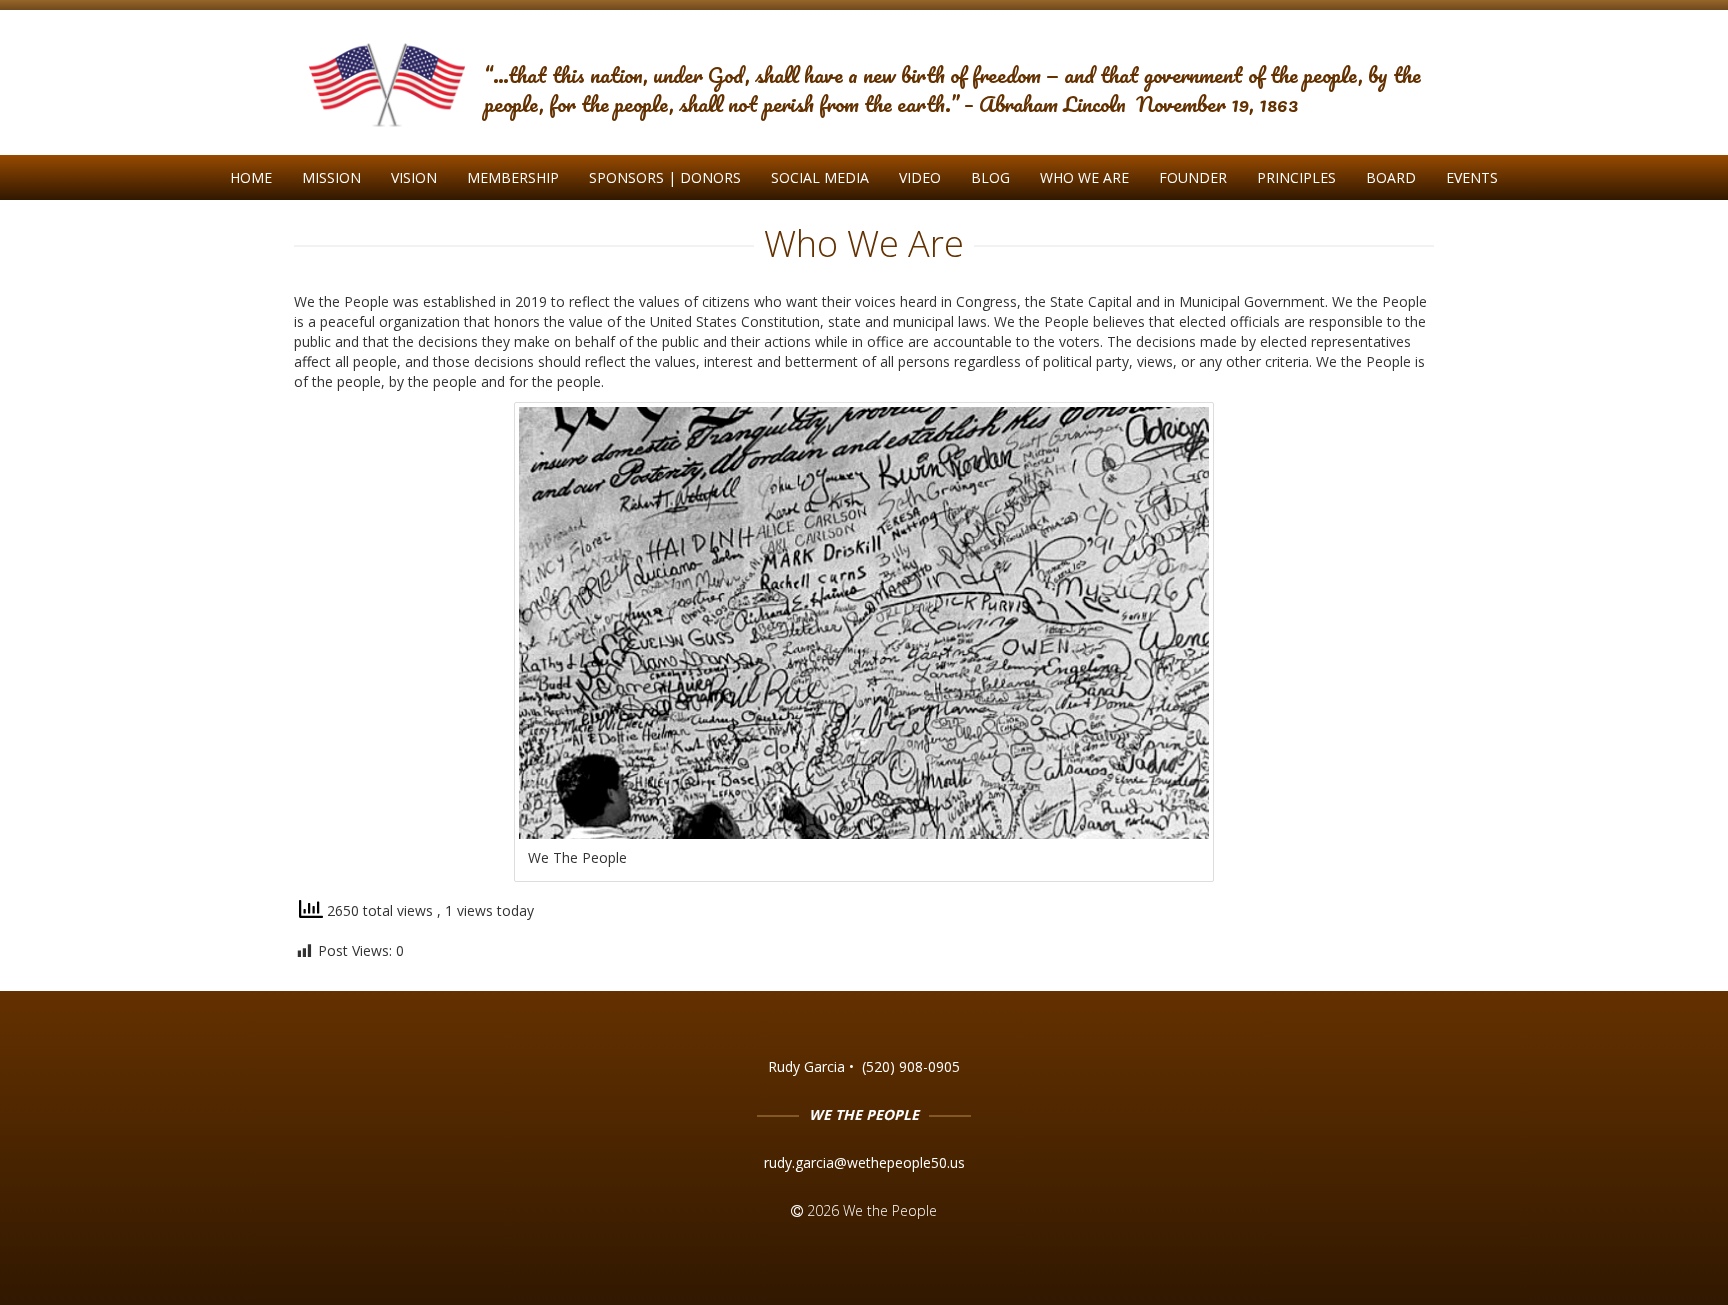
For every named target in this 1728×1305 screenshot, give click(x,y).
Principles (1296, 177)
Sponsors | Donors (665, 177)
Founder (1193, 177)
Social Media (820, 177)
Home (251, 177)
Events (1472, 177)
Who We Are (1084, 177)
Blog (990, 177)
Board (1391, 177)
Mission (331, 177)
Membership (513, 177)
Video (920, 177)
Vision (414, 177)
